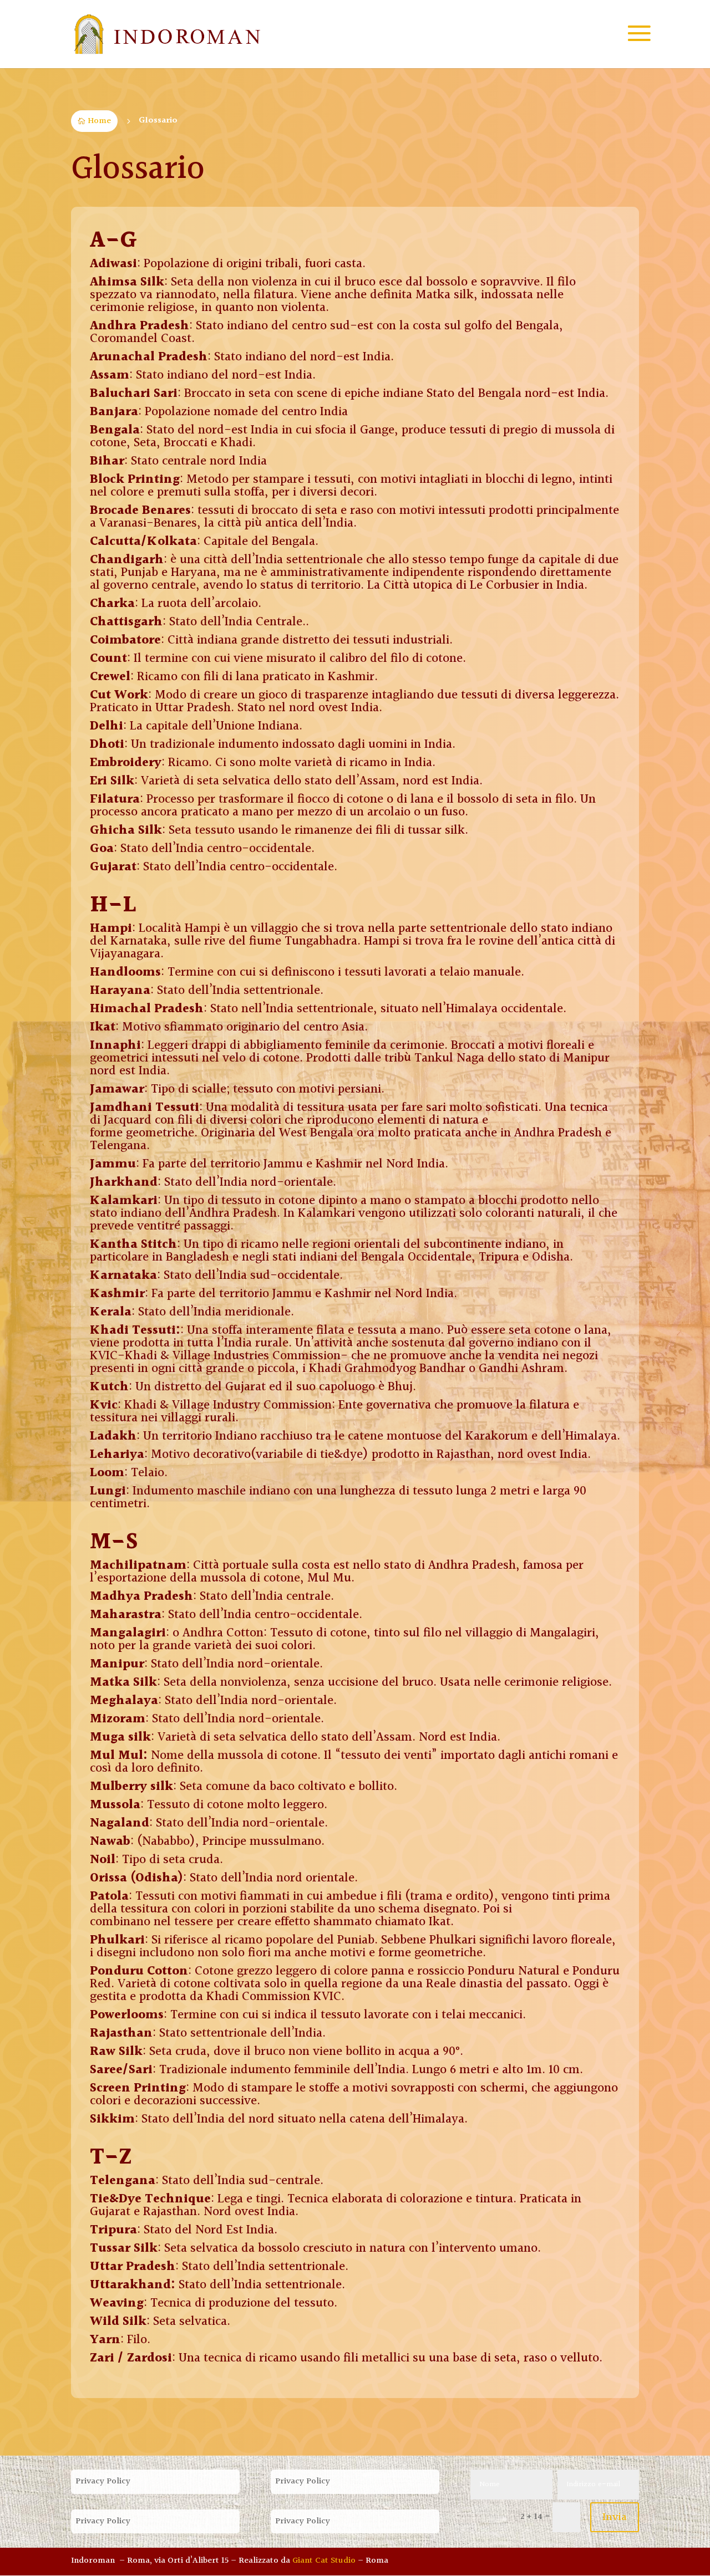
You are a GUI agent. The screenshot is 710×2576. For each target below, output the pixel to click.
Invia (615, 2517)
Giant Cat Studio (324, 2561)
